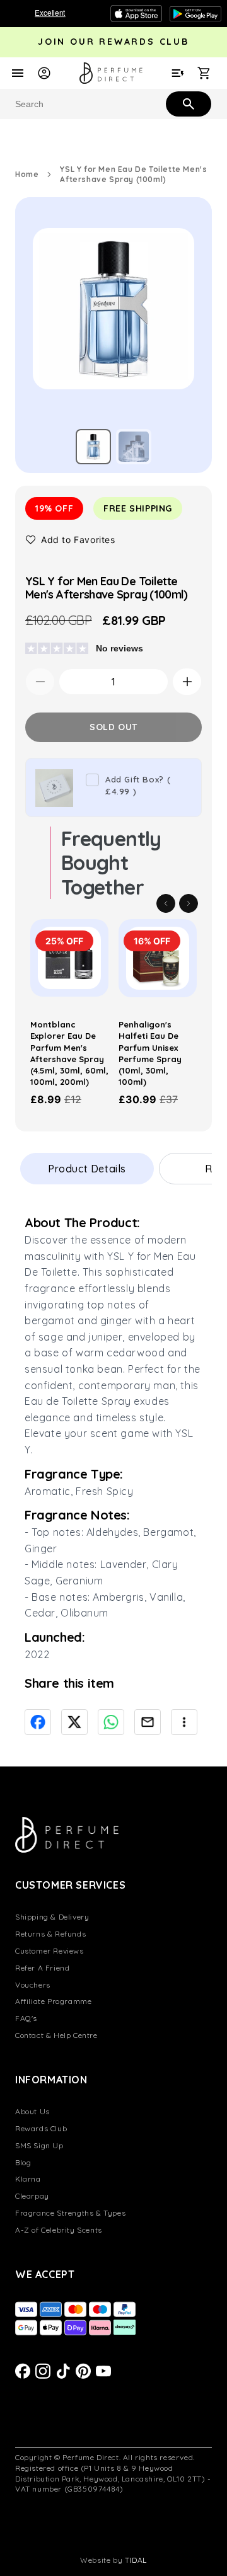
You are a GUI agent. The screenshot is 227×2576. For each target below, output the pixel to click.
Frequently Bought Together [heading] (111, 863)
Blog (23, 2162)
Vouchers (33, 1985)
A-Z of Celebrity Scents (59, 2230)
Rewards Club (41, 2128)
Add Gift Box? (138, 786)
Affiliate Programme (53, 2001)
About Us (32, 2111)
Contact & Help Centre (56, 2035)
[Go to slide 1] (93, 447)
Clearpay (32, 2196)
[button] (70, 540)
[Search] (187, 103)
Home (27, 174)
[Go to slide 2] (134, 447)
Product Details (87, 1169)
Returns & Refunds (50, 1934)
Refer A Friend (42, 1968)
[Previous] (166, 903)
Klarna (28, 2179)
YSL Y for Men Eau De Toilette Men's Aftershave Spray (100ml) (133, 174)
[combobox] (113, 104)
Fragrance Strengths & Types (70, 2213)
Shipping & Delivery (52, 1917)
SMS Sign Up (39, 2145)
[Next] (189, 903)
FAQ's (26, 2018)
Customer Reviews (49, 1951)
